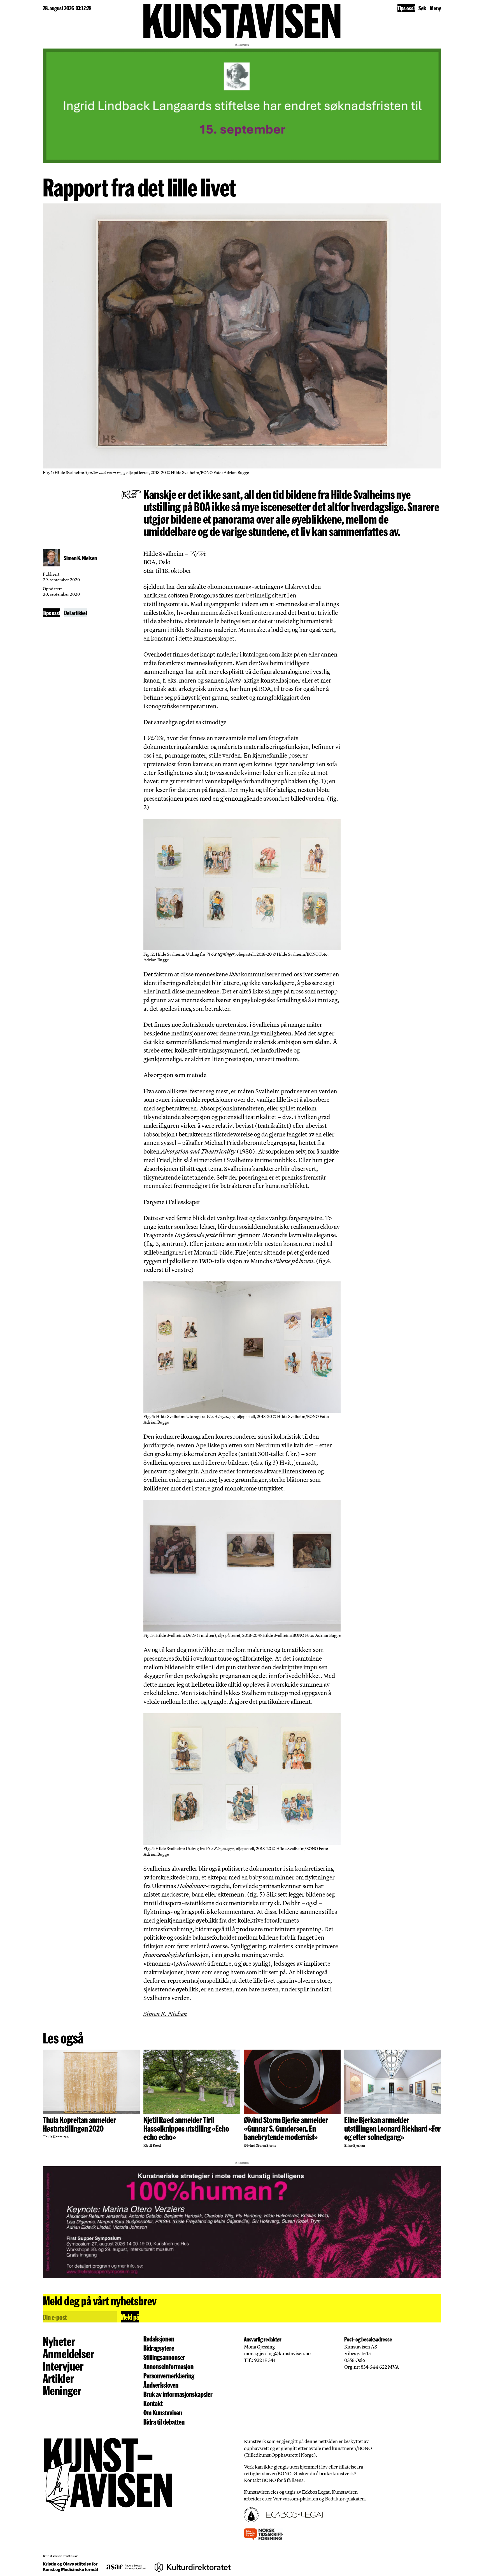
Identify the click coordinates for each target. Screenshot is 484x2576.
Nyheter (59, 2341)
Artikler (58, 2378)
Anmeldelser (68, 2353)
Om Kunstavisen (163, 2413)
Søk (422, 8)
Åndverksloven (161, 2385)
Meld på (130, 2317)
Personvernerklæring (169, 2376)
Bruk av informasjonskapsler (178, 2394)
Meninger (62, 2390)
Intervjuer (63, 2366)
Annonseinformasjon (168, 2367)
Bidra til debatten (164, 2422)
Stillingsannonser (164, 2357)
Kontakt (153, 2403)
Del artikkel (75, 613)
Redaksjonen (159, 2339)
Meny (436, 8)
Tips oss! (406, 8)
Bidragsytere (159, 2348)
